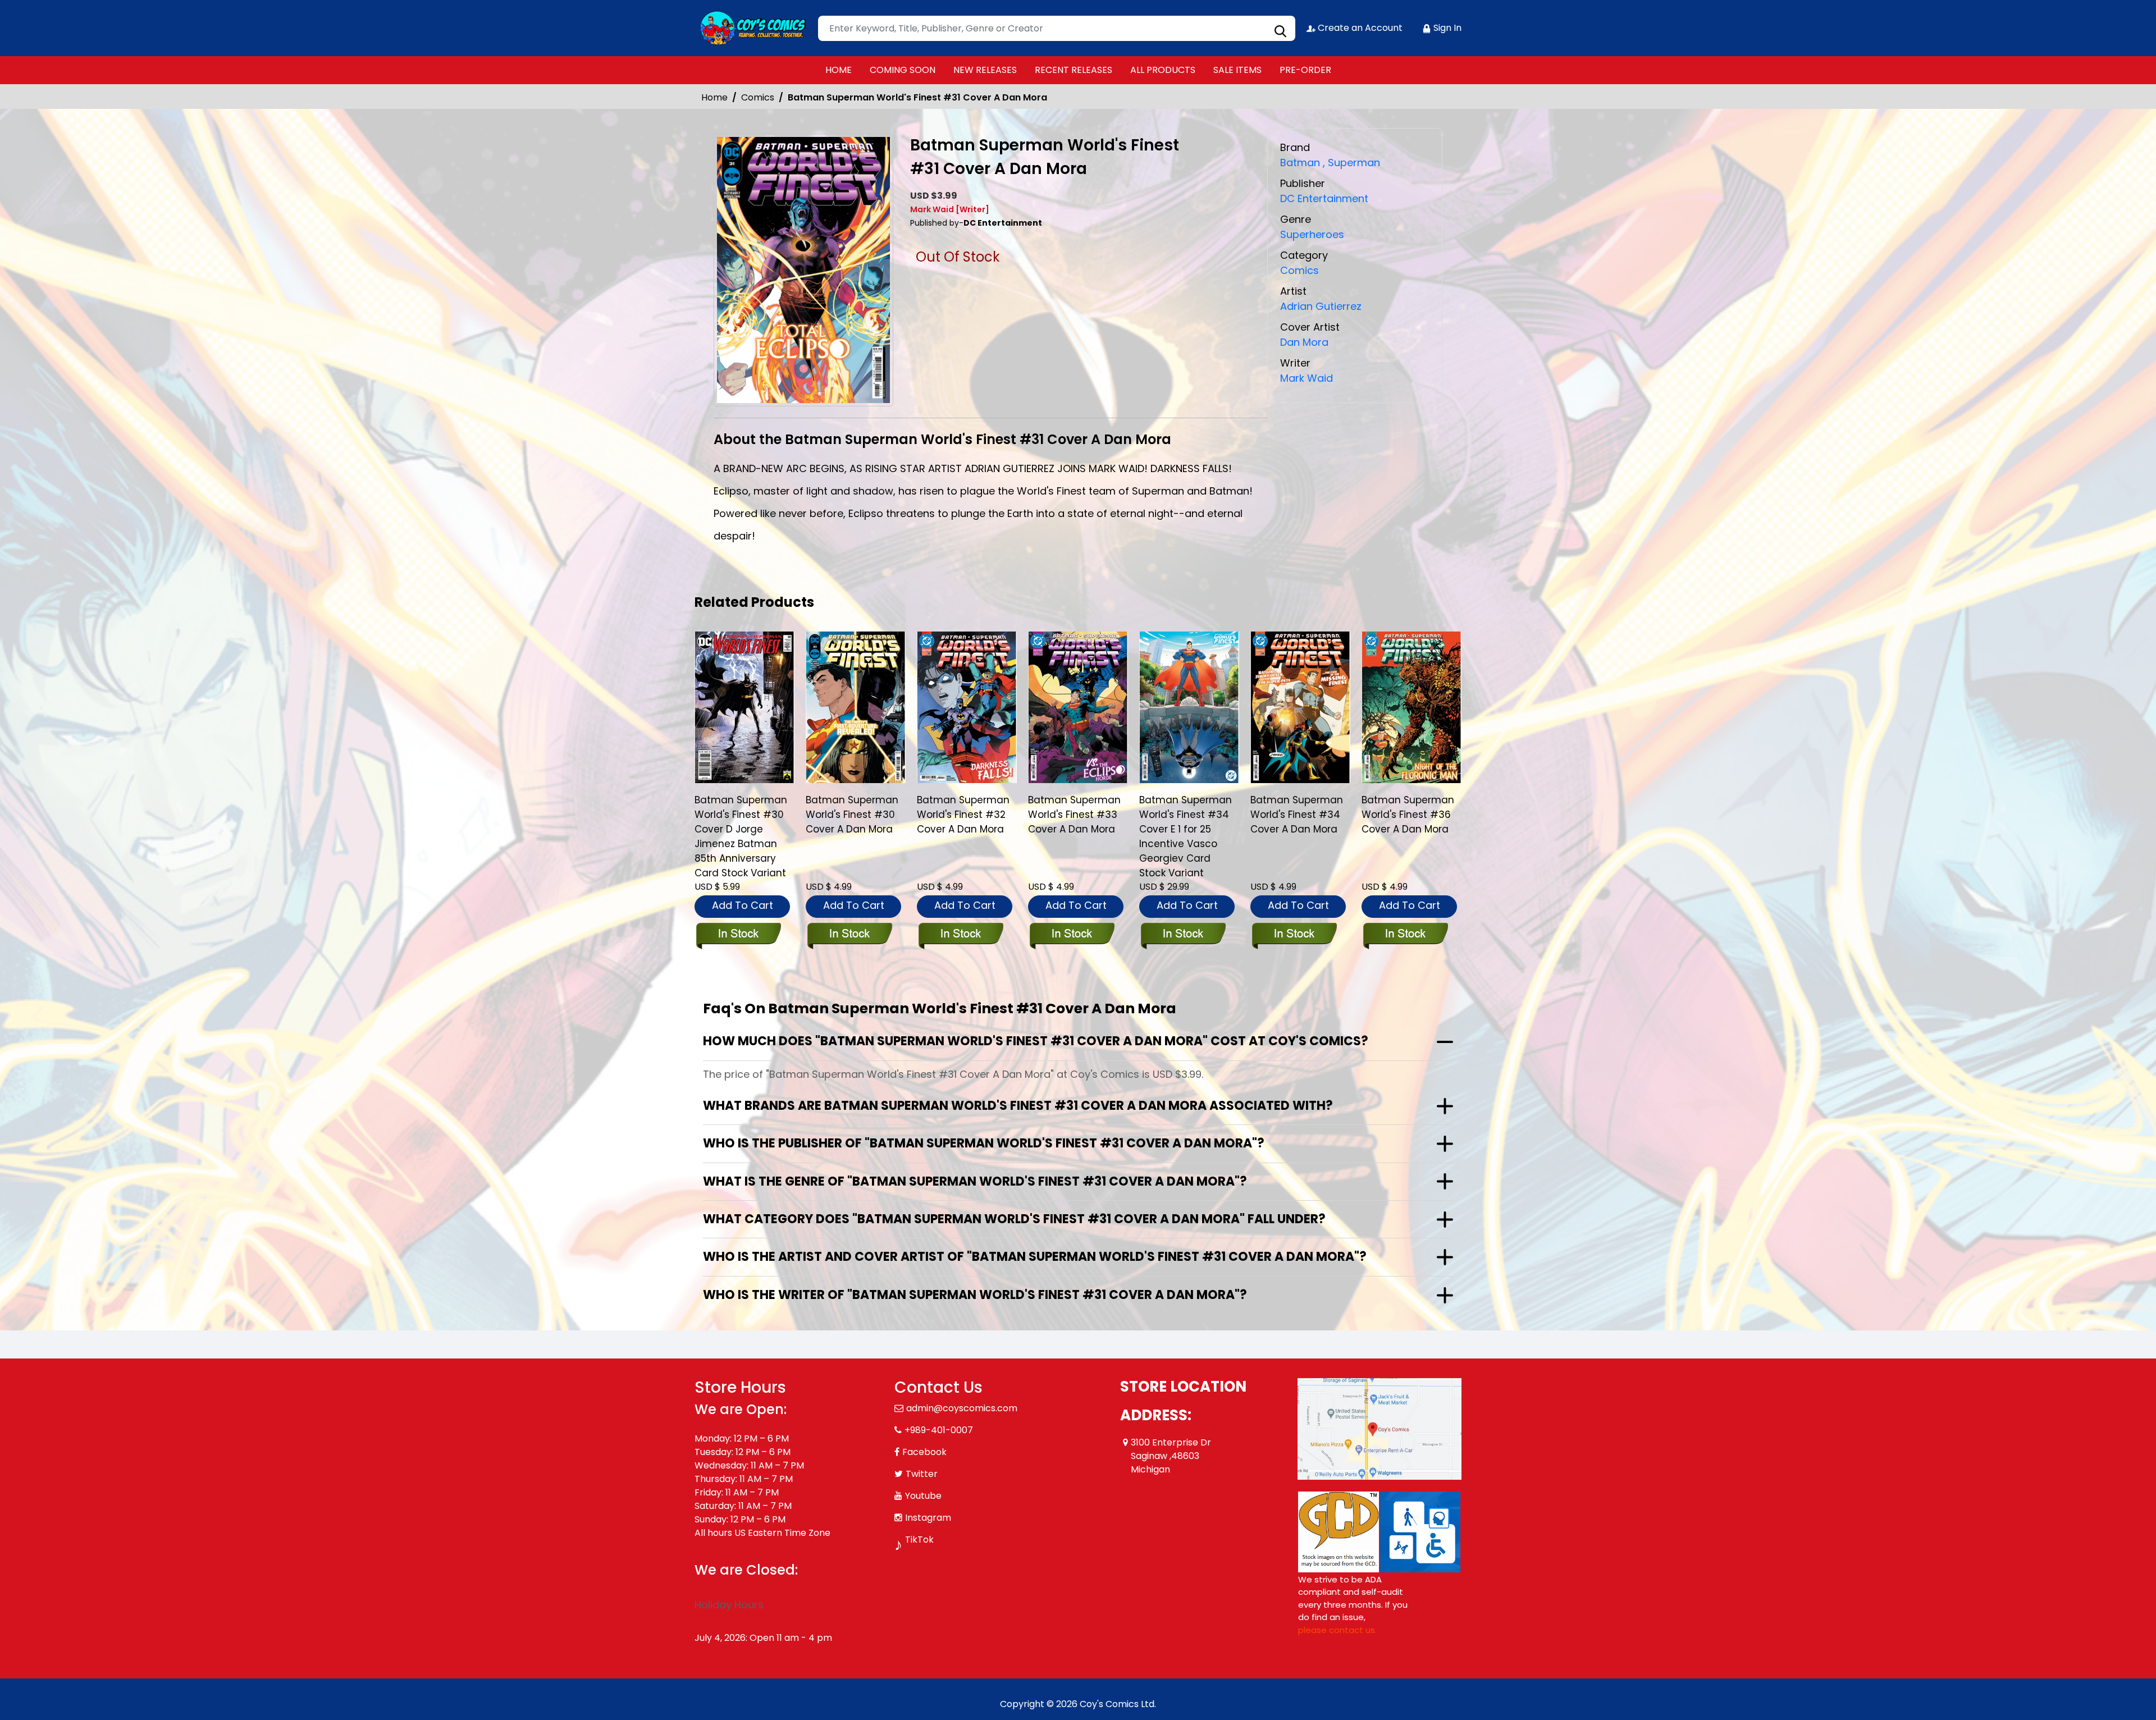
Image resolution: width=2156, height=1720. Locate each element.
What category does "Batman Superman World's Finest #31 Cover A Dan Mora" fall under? (1014, 1219)
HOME (839, 70)
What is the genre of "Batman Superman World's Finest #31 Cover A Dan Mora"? (975, 1181)
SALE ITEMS (1237, 70)
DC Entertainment (1324, 198)
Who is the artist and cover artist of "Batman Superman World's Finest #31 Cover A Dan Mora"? (1035, 1257)
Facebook (924, 1452)
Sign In (1446, 28)
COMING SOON (903, 70)
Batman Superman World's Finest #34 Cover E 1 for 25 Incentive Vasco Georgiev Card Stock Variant (1186, 836)
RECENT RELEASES (1074, 70)
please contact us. (1337, 1630)
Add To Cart (743, 905)
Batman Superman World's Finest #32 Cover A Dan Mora (963, 815)
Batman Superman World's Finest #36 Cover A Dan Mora (1408, 815)
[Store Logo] (751, 28)
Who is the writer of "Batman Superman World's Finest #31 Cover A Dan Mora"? (975, 1295)
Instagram (928, 1518)
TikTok (919, 1540)
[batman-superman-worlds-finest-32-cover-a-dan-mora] (967, 707)
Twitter (922, 1474)
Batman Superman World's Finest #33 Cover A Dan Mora (1074, 815)
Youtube (923, 1496)
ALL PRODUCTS (1163, 70)
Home (714, 97)
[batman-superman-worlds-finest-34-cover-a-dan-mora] (1300, 707)
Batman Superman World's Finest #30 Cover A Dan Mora (852, 815)
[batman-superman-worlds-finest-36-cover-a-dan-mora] (1412, 707)
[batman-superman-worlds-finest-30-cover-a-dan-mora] (856, 707)
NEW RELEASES (985, 70)
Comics (758, 97)
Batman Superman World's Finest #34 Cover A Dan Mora (1297, 815)
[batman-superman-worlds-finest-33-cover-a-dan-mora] (1078, 707)
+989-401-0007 (939, 1430)
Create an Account (1359, 28)
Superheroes (1312, 234)
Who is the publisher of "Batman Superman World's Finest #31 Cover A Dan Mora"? (984, 1143)
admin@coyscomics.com (962, 1408)
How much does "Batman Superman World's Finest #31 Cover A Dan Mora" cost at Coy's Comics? (1036, 1041)
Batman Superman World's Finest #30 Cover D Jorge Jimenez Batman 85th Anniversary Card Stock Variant (741, 836)
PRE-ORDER (1305, 70)
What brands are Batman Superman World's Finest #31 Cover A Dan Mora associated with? (1018, 1106)
